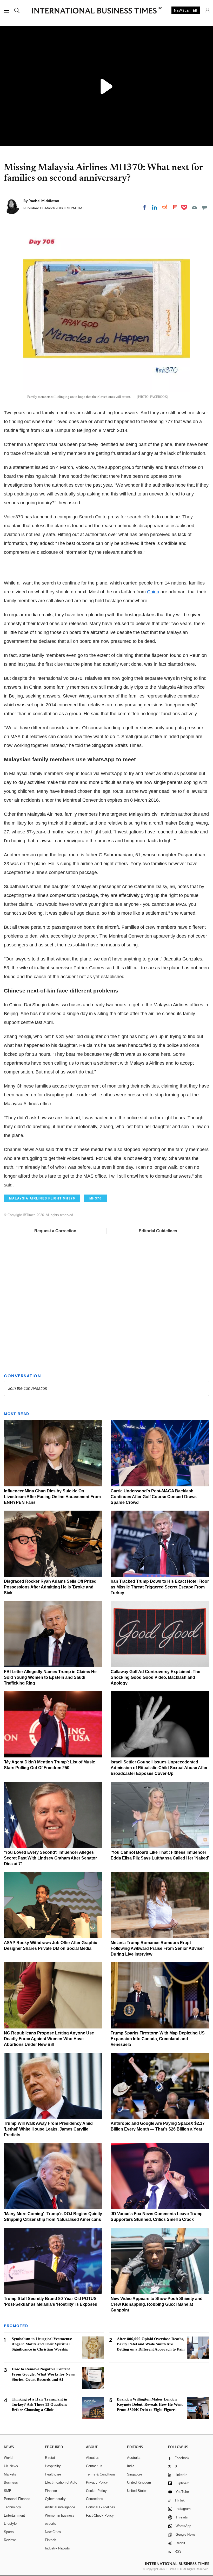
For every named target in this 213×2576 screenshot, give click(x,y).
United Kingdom (139, 2482)
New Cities (53, 2532)
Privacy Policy (97, 2482)
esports (51, 2524)
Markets (10, 2474)
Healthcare (53, 2474)
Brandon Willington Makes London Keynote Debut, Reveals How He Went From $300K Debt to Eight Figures (150, 2404)
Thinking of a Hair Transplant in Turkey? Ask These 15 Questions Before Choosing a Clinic (39, 2404)
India (131, 2466)
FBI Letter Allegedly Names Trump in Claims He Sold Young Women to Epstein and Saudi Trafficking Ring (50, 1677)
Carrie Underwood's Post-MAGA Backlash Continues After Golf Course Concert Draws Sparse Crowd (154, 1497)
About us (93, 2458)
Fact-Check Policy (100, 2515)
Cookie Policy (96, 2491)
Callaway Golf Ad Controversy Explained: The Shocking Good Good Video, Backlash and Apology (155, 1677)
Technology (12, 2507)
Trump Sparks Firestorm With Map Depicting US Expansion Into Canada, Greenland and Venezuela (158, 2039)
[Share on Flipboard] (175, 207)
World (8, 2458)
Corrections (95, 2499)
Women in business (60, 2515)
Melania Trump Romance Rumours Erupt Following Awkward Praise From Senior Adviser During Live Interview (157, 1948)
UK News (11, 2466)
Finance (51, 2491)
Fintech (51, 2540)
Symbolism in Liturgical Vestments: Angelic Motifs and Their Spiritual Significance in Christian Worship (42, 2344)
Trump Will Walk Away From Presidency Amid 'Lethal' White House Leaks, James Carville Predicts (48, 2129)
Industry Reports (57, 2548)
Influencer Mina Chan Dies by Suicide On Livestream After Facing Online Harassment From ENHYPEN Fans (52, 1497)
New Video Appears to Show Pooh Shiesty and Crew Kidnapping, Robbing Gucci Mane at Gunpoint (157, 2304)
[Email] (194, 207)
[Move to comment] (204, 207)
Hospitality (53, 2466)
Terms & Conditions (101, 2474)
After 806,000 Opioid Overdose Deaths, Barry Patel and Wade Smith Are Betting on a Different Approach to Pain (151, 2344)
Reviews (10, 2540)
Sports (9, 2532)
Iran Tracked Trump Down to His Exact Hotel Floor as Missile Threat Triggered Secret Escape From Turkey (160, 1587)
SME (8, 2491)
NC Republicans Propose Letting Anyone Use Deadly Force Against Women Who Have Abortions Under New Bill (49, 2039)
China (153, 592)
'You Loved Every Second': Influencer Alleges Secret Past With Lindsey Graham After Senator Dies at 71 (50, 1858)
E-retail (50, 2458)
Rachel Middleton (44, 201)
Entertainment (14, 2515)
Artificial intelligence (60, 2507)
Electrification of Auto (61, 2482)
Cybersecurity (55, 2499)
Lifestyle (10, 2524)
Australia (134, 2458)
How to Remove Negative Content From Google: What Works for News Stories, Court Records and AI (43, 2374)
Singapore (135, 2474)
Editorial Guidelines (158, 1231)
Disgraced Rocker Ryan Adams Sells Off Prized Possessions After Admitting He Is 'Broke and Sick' (50, 1587)
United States (137, 2491)
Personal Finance (17, 2499)
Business (11, 2482)
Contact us (94, 2466)
